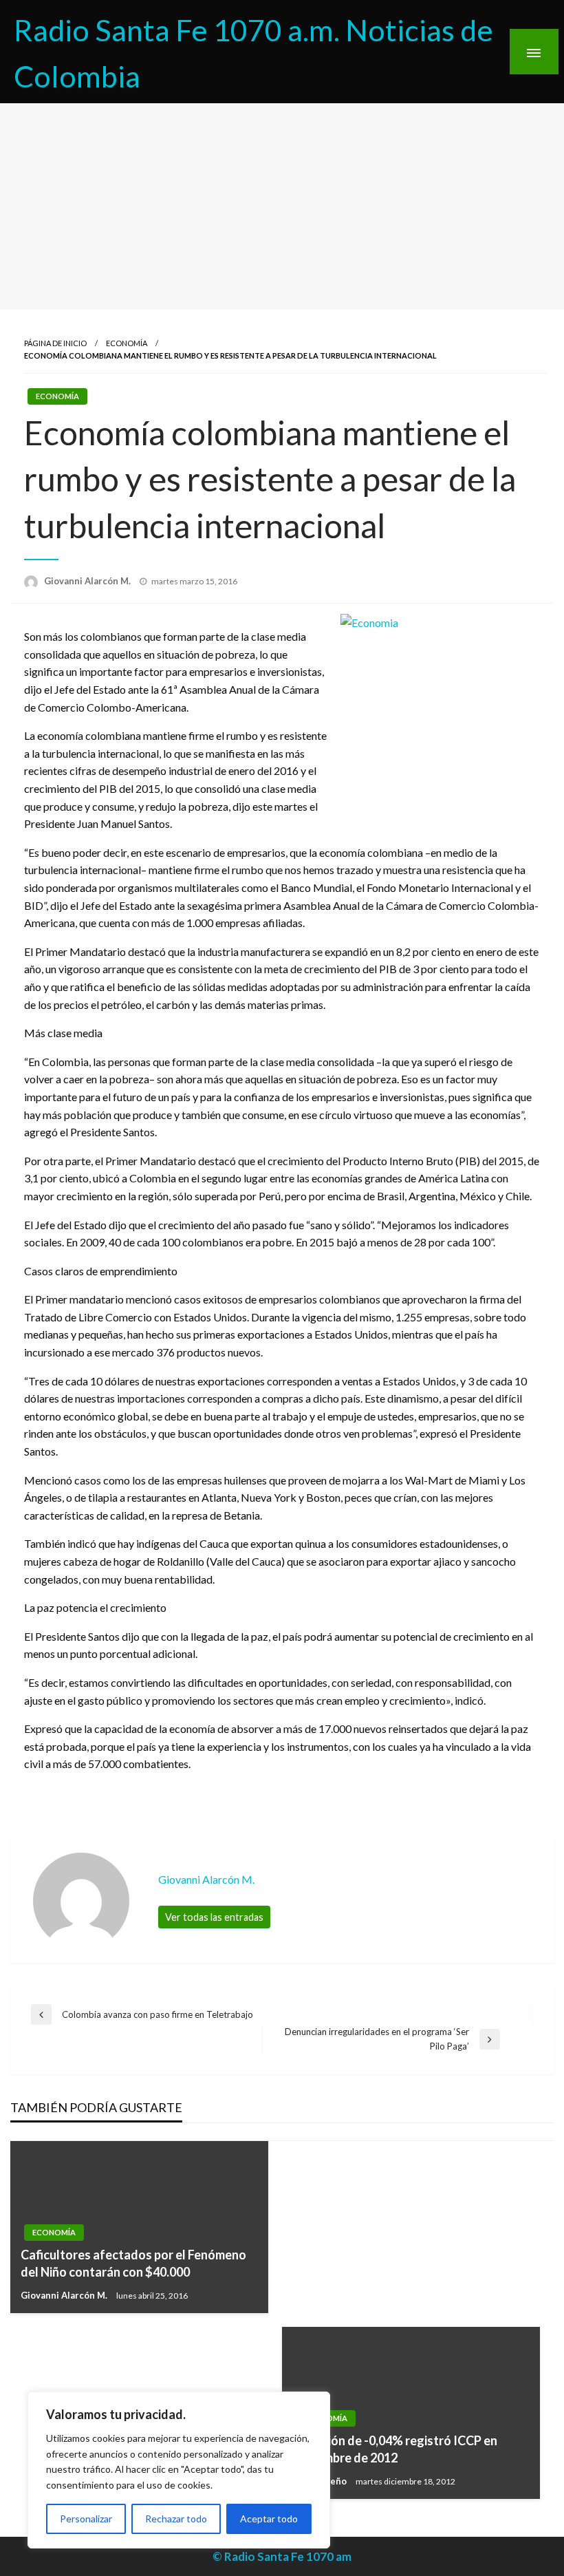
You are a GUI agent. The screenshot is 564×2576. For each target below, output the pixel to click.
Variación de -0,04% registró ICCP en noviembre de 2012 (395, 2449)
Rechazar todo (176, 2519)
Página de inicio (55, 343)
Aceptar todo (269, 2519)
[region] (179, 2470)
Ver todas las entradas (214, 1917)
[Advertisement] (282, 206)
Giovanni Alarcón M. (88, 581)
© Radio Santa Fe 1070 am (282, 2556)
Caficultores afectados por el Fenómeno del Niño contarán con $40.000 (133, 2263)
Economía (127, 343)
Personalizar (86, 2519)
